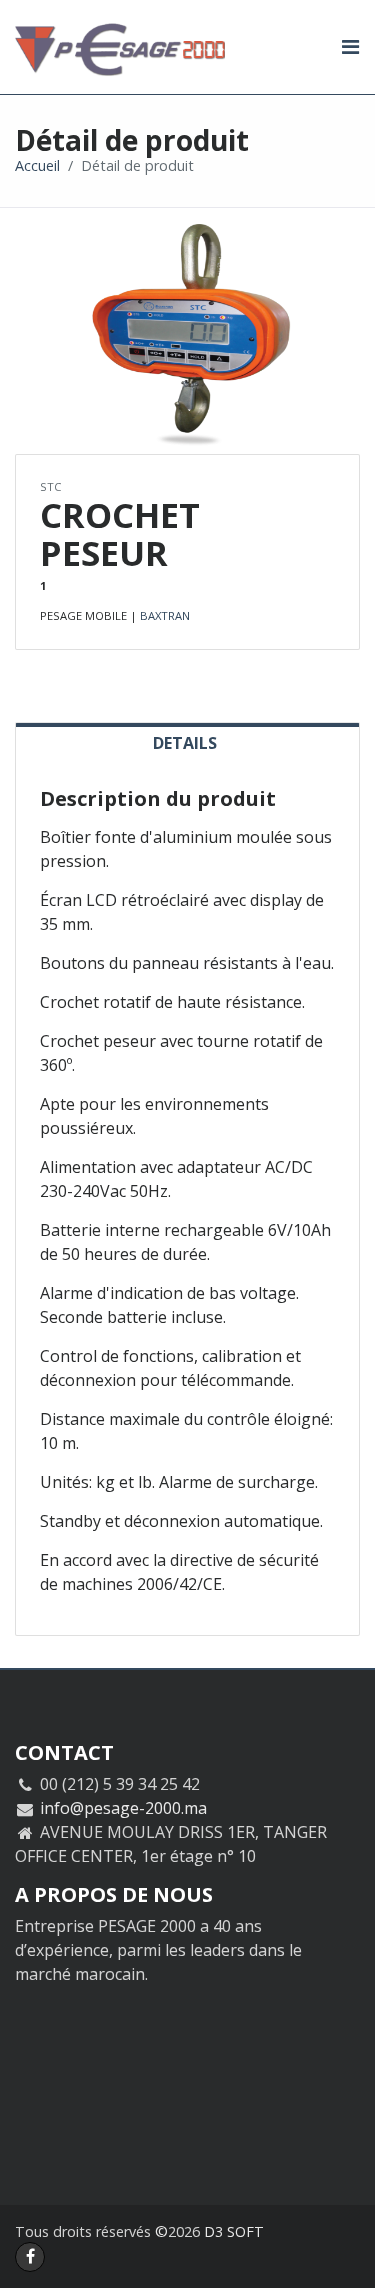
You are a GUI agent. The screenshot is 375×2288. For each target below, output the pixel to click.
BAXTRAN (165, 615)
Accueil (37, 165)
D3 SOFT (234, 2231)
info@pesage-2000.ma (123, 1808)
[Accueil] (165, 47)
